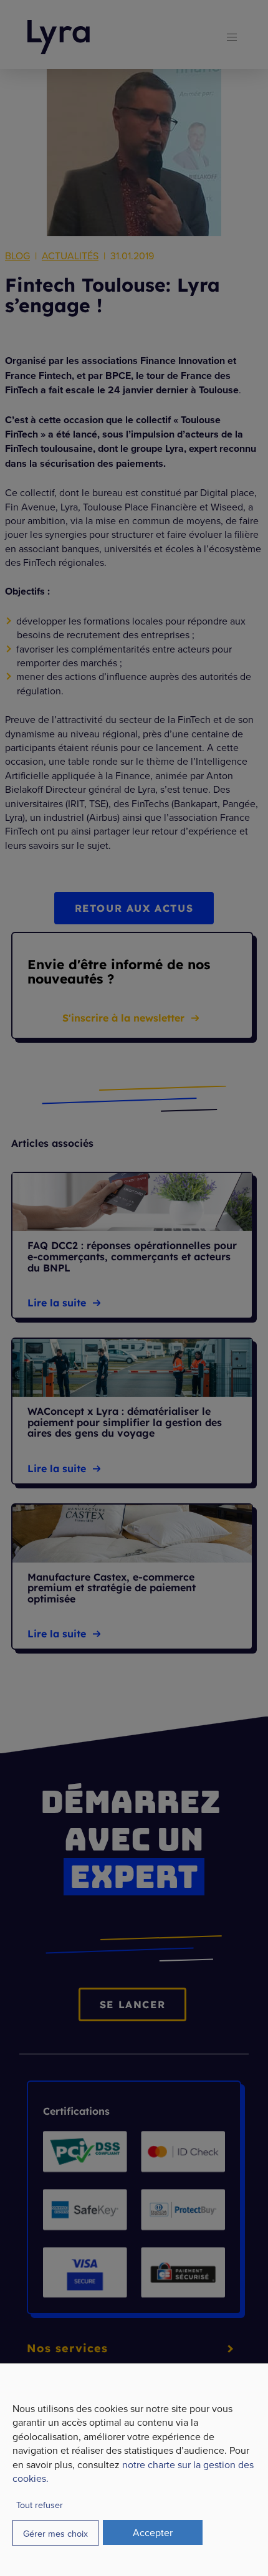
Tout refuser (40, 2505)
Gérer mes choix (55, 2533)
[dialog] (134, 2469)
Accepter (153, 2532)
